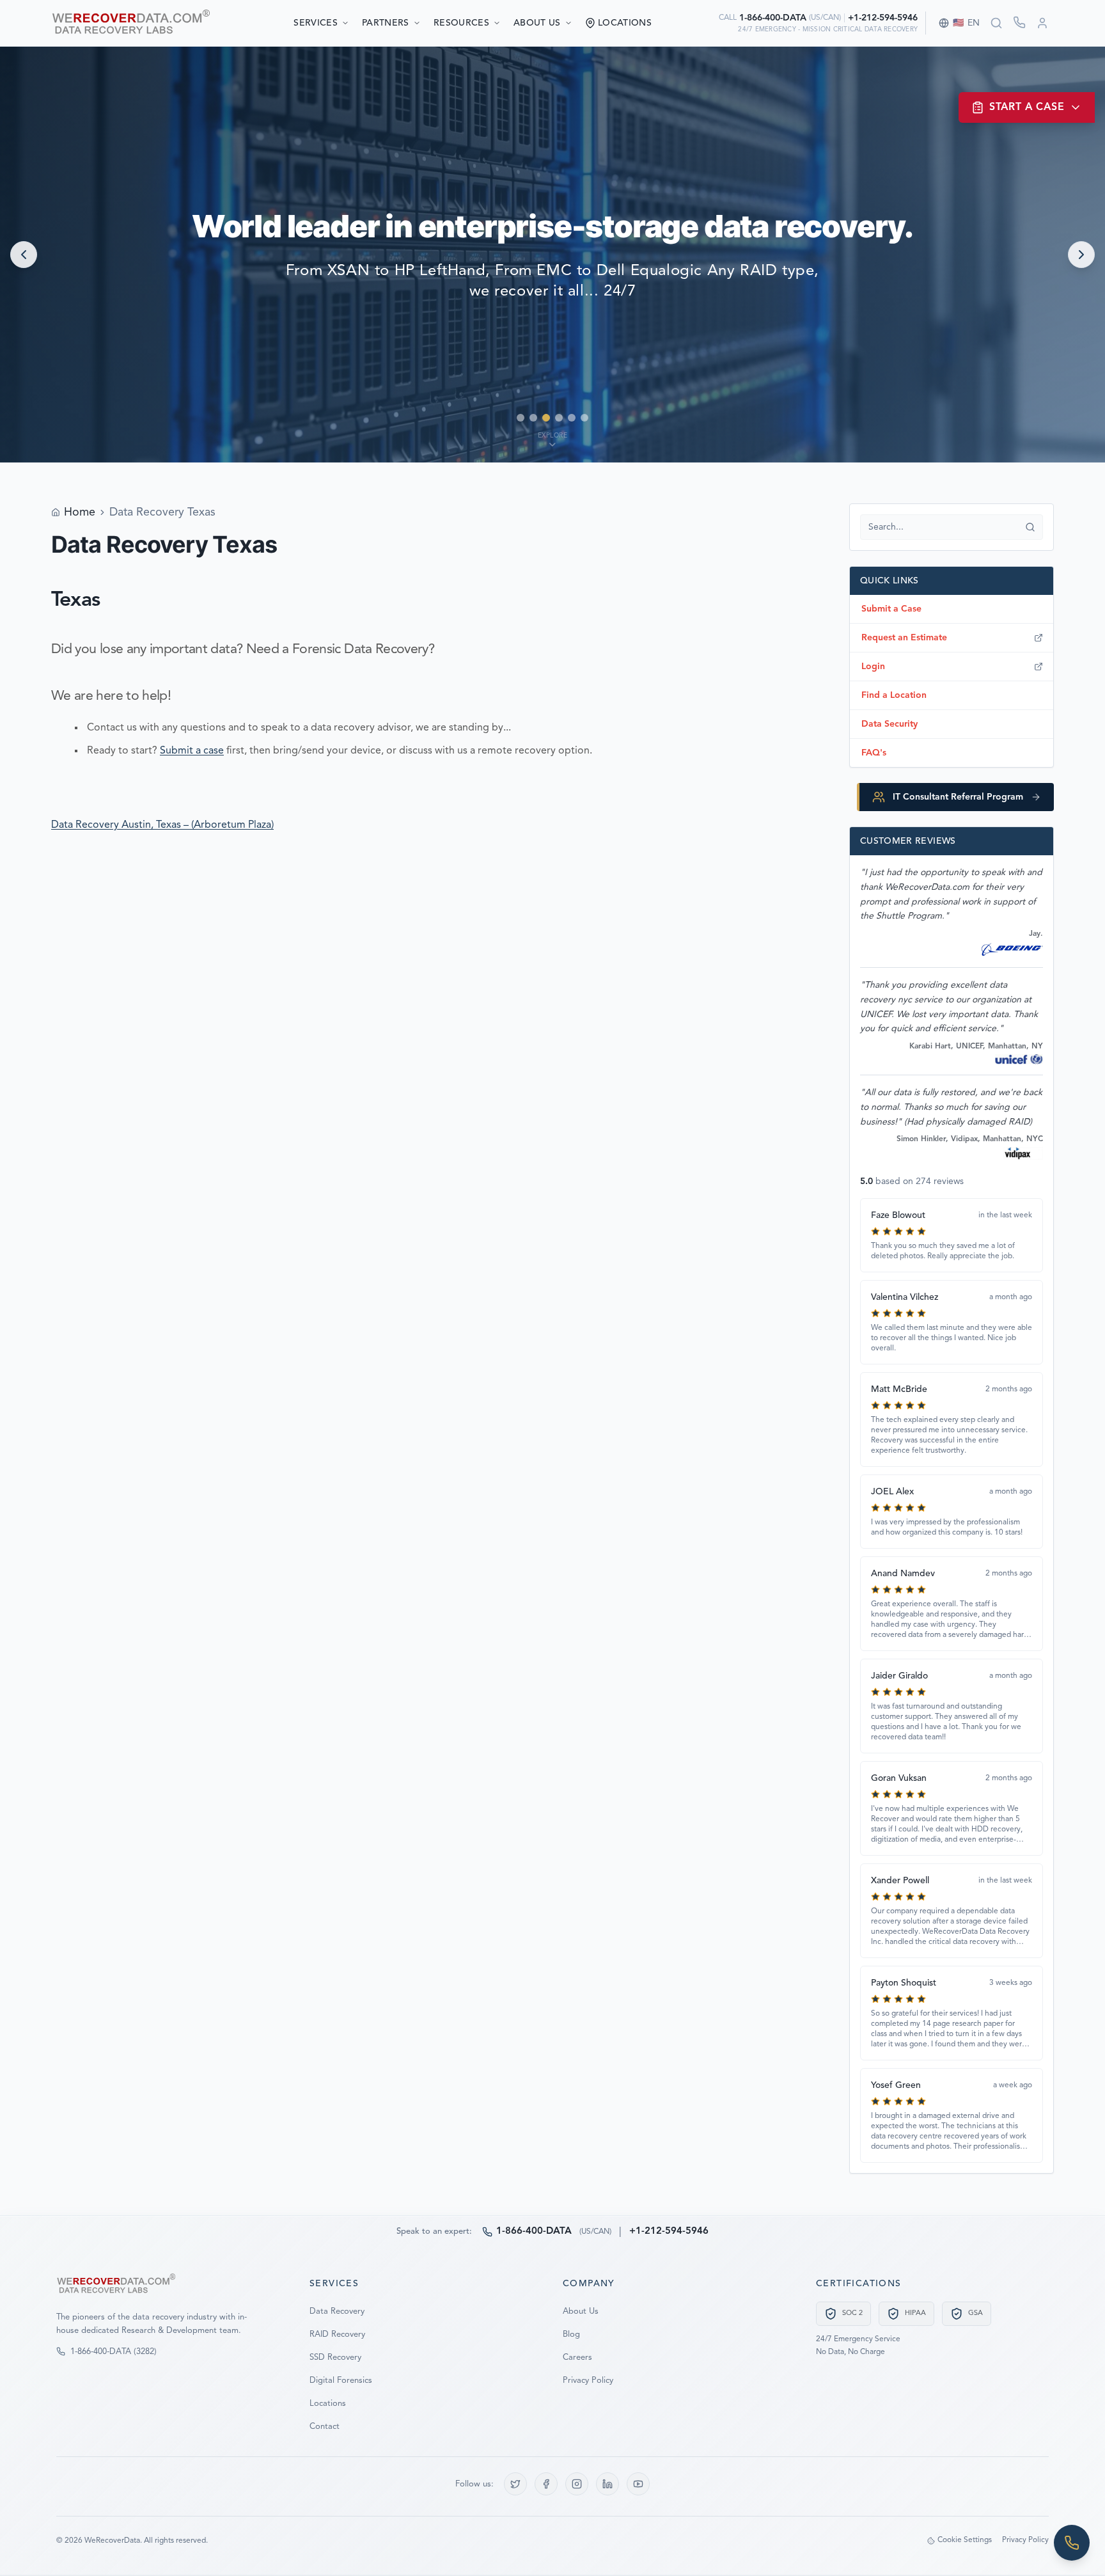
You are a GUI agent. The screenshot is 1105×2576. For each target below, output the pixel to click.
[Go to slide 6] (584, 418)
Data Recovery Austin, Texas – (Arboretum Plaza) (162, 825)
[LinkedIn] (607, 2484)
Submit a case (192, 751)
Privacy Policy (588, 2381)
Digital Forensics (341, 2381)
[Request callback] (1019, 22)
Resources (461, 23)
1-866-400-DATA (773, 18)
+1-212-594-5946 (883, 18)
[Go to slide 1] (521, 418)
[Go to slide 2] (533, 418)
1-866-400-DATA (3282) (114, 2352)
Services (316, 23)
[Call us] (1072, 2543)
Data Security (889, 724)
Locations (328, 2404)
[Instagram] (577, 2484)
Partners (386, 23)
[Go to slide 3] (546, 418)
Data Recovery (337, 2311)
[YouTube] (638, 2484)
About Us (537, 23)
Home (80, 512)
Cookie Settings (965, 2540)
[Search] (996, 23)
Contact (325, 2427)
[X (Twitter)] (515, 2484)
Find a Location (894, 695)
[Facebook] (546, 2484)
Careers (577, 2358)
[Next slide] (1081, 255)
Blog (571, 2335)
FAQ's (874, 753)
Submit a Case (891, 609)
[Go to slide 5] (572, 418)
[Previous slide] (24, 255)
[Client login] (1042, 23)
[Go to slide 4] (559, 418)
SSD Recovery (335, 2358)
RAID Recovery (337, 2335)
